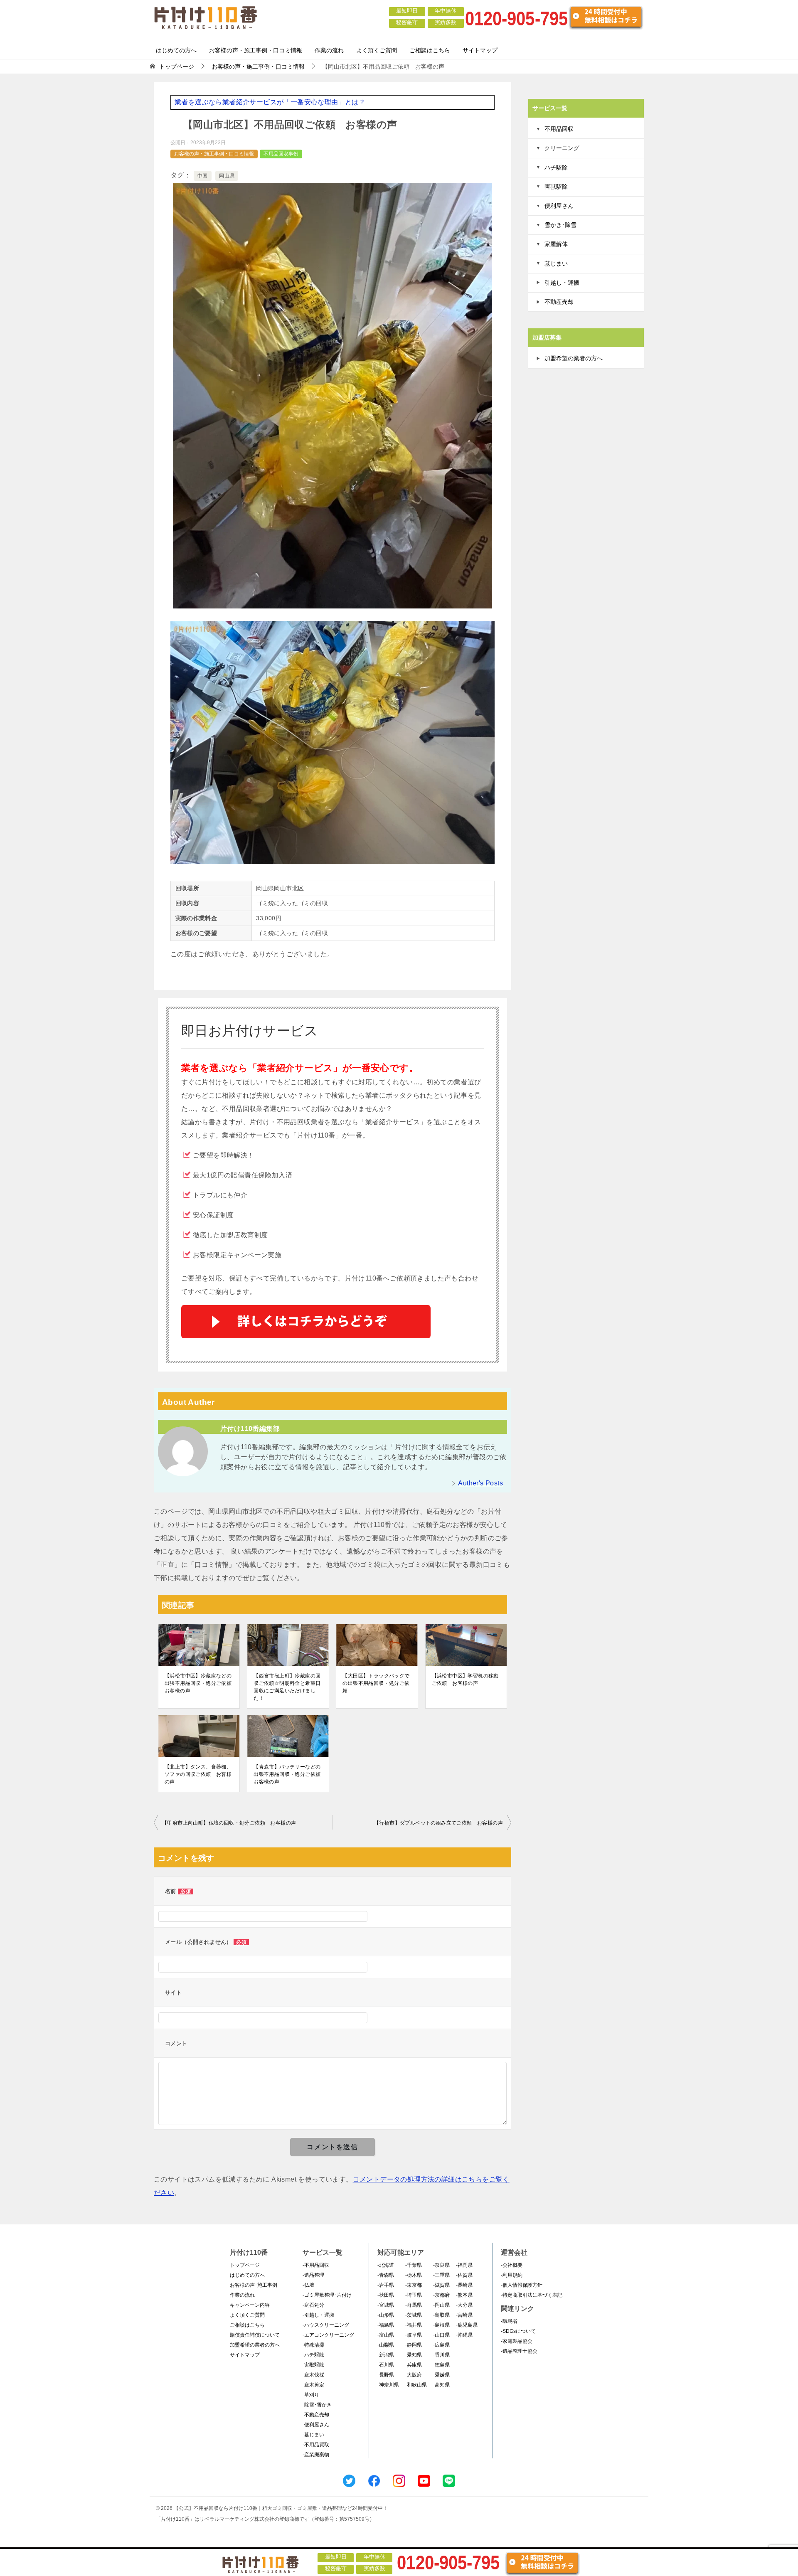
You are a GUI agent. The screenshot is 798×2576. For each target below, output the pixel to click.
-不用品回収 (316, 2265)
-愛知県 (414, 2355)
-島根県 (441, 2325)
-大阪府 (414, 2375)
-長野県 (386, 2375)
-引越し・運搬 (318, 2315)
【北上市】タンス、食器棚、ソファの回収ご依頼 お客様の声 (198, 1774)
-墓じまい (313, 2435)
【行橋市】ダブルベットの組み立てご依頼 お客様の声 (438, 1823)
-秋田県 (386, 2295)
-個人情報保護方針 (522, 2285)
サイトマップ (480, 50)
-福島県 (386, 2325)
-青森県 (386, 2275)
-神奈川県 (388, 2385)
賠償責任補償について (255, 2335)
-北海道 (386, 2265)
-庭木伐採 (313, 2375)
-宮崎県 (464, 2315)
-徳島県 (441, 2365)
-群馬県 (414, 2305)
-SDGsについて (518, 2331)
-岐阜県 (414, 2335)
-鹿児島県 (467, 2325)
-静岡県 (414, 2345)
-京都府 (441, 2295)
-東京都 (414, 2285)
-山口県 (441, 2335)
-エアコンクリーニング (328, 2335)
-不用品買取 (316, 2445)
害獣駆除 (556, 187)
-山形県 (386, 2315)
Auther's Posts (480, 1483)
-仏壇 (308, 2285)
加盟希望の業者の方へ (574, 358)
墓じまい (556, 264)
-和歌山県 (416, 2385)
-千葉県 (414, 2265)
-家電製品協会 (517, 2341)
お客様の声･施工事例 (254, 2285)
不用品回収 (559, 129)
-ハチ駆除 (313, 2355)
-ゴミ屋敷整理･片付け (327, 2295)
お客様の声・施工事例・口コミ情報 (256, 50)
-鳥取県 (441, 2315)
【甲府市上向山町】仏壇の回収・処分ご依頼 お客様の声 (229, 1823)
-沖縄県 (464, 2335)
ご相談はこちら (430, 50)
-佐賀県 (464, 2275)
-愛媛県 (441, 2375)
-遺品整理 (313, 2275)
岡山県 (227, 176)
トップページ (245, 2265)
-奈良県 (441, 2265)
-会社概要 (512, 2265)
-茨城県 (414, 2315)
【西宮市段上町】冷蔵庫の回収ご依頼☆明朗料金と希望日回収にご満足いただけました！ (287, 1687)
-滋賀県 (441, 2285)
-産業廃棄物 (316, 2455)
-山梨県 (386, 2345)
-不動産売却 (316, 2415)
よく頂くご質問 (377, 50)
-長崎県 (464, 2285)
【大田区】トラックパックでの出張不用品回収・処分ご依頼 (376, 1683)
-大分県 (464, 2305)
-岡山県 (441, 2305)
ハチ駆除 (556, 167)
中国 (203, 176)
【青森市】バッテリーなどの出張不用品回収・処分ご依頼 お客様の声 (288, 1774)
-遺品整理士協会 (519, 2351)
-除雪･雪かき (317, 2405)
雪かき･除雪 (560, 225)
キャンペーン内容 (250, 2305)
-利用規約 (512, 2275)
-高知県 (441, 2385)
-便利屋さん (316, 2425)
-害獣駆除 (313, 2365)
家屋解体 (556, 244)
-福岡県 (464, 2265)
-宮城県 (386, 2305)
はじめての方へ (176, 50)
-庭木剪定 (313, 2385)
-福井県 (414, 2325)
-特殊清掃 (313, 2345)
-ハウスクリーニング (326, 2325)
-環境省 (509, 2321)
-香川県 (441, 2355)
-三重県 (441, 2275)
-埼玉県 (414, 2295)
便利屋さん (559, 206)
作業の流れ (329, 50)
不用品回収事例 (281, 154)
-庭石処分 (313, 2305)
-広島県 (441, 2345)
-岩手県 (386, 2285)
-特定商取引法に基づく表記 (532, 2295)
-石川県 (386, 2365)
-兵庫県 (414, 2365)
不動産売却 (559, 302)
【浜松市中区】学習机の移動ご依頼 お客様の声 (465, 1680)
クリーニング (562, 148)
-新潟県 (386, 2355)
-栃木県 (414, 2275)
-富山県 (386, 2335)
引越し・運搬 (562, 283)
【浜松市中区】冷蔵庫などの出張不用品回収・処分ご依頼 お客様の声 (199, 1683)
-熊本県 (464, 2295)
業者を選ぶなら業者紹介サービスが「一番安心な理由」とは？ (270, 102)
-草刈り (311, 2395)
